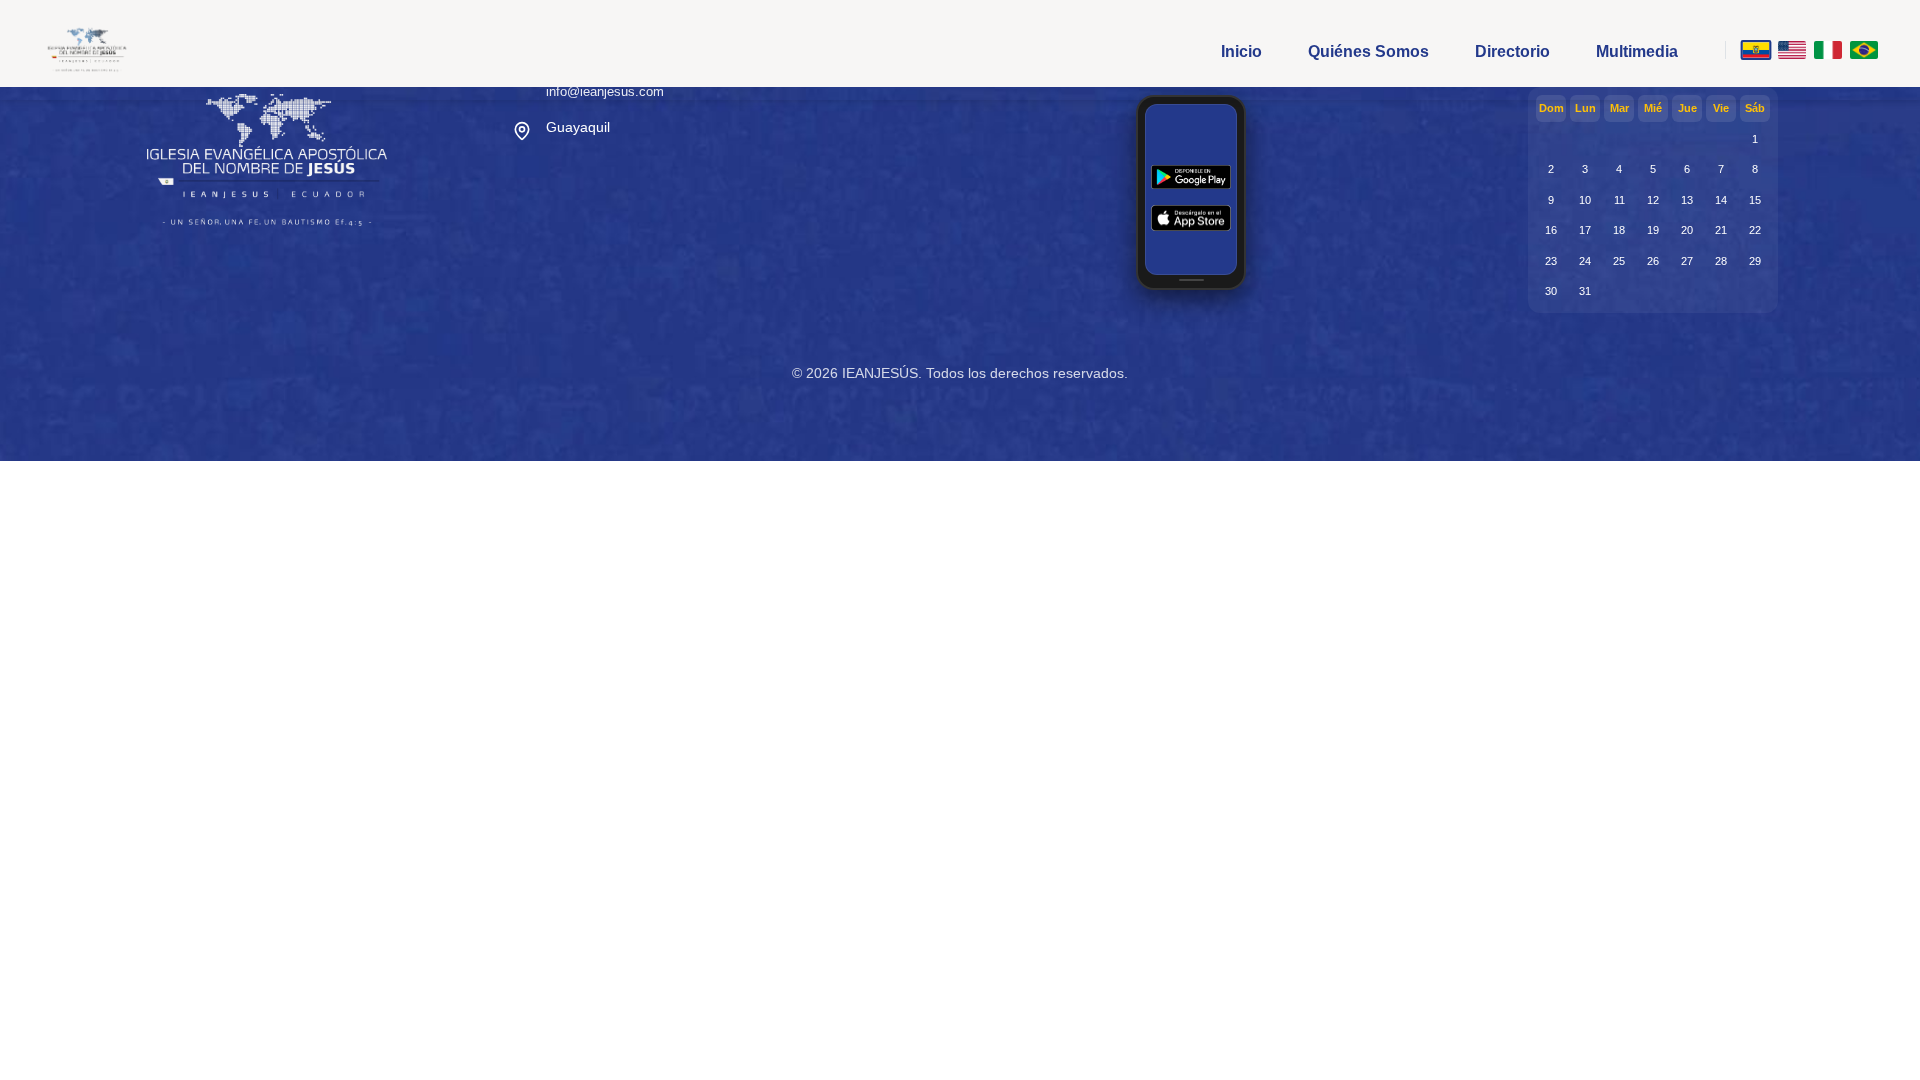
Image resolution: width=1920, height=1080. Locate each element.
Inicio (1241, 51)
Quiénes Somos (1368, 51)
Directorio (1512, 51)
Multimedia (1637, 51)
